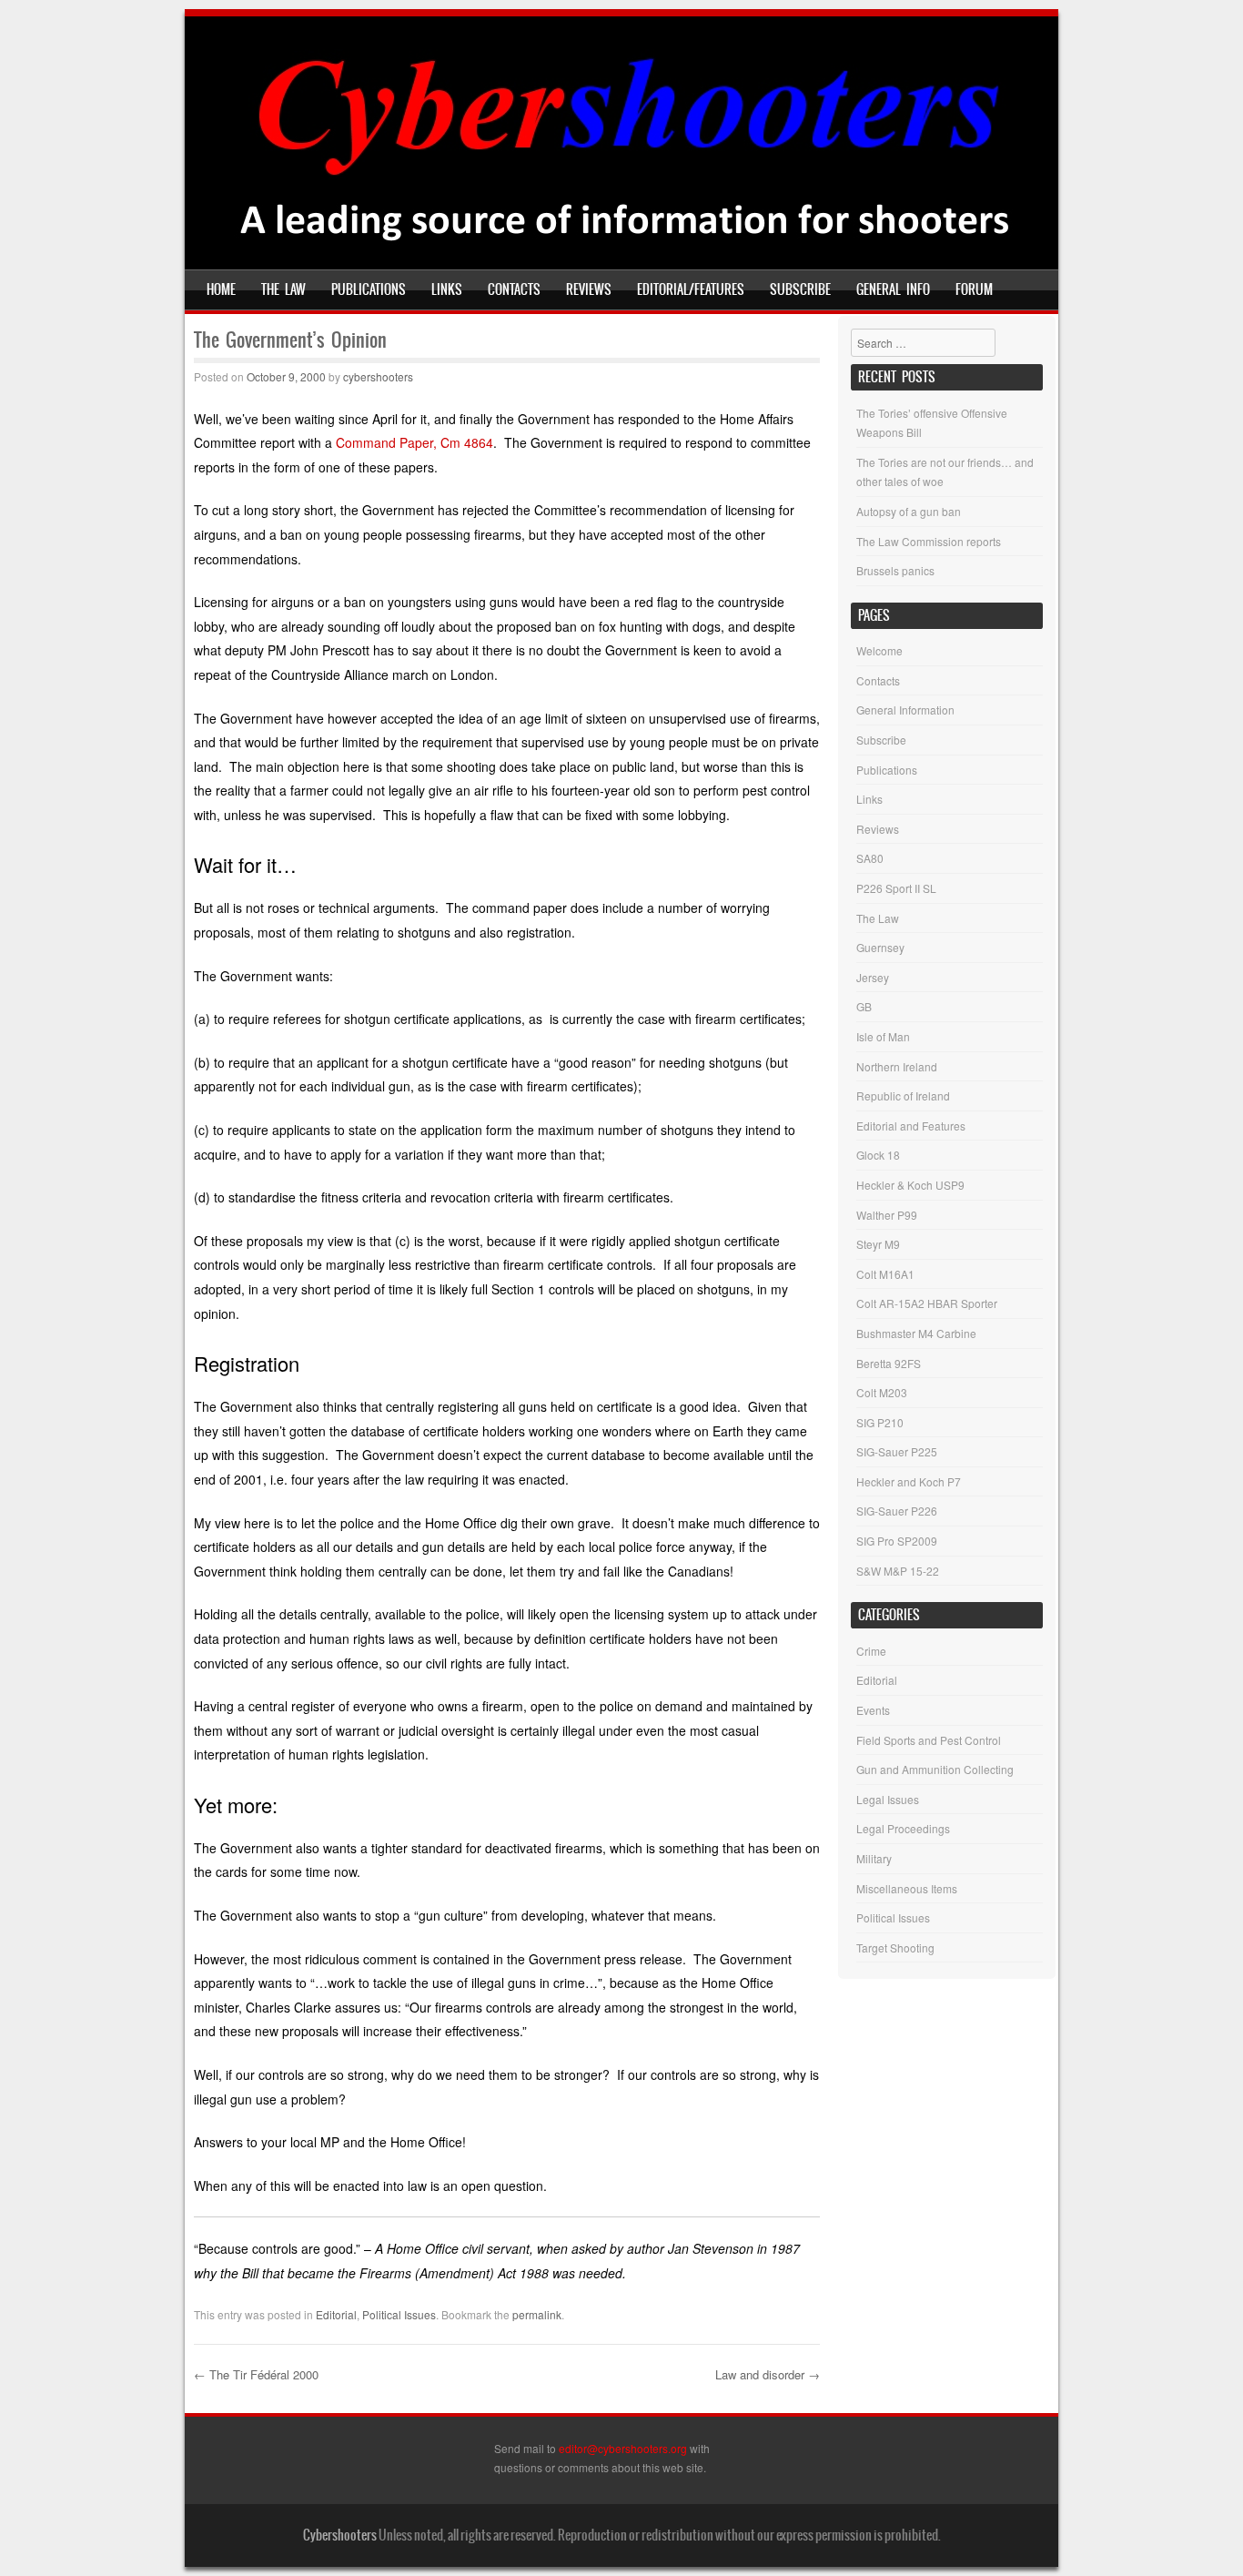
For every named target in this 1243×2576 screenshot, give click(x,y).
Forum (974, 289)
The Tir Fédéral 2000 (256, 2374)
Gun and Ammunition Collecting (935, 1769)
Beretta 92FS (889, 1363)
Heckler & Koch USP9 (910, 1185)
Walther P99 (887, 1215)
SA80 (870, 858)
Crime (871, 1651)
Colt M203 (882, 1392)
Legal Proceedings (903, 1828)
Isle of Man (883, 1036)
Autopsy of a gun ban (909, 511)
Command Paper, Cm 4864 (414, 442)
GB (864, 1006)
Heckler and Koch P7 (909, 1481)
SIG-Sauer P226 (897, 1511)
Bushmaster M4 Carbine (916, 1333)
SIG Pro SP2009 (897, 1541)
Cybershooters (340, 2535)
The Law (283, 289)
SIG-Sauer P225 (897, 1451)
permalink (537, 2314)
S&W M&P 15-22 (898, 1571)
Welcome (879, 650)
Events (873, 1710)
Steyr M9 (878, 1244)
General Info (893, 289)
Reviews (589, 289)
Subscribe (800, 289)
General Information (905, 710)
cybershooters (378, 376)
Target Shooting (895, 1947)
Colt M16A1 (885, 1274)
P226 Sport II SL (896, 888)
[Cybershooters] (622, 257)
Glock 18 (878, 1155)
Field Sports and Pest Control (929, 1740)
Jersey (873, 977)
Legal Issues (888, 1799)
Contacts (514, 289)
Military (874, 1858)
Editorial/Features (691, 289)
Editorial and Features (911, 1126)
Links (447, 289)
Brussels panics (895, 570)
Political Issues (399, 2314)
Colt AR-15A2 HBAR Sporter (927, 1303)
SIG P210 (880, 1422)
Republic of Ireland (903, 1095)
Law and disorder (768, 2374)
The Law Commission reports (929, 541)
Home (221, 289)
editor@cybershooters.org (623, 2448)
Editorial (336, 2314)
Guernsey (880, 947)
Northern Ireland (897, 1066)
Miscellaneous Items (907, 1888)
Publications (369, 289)
